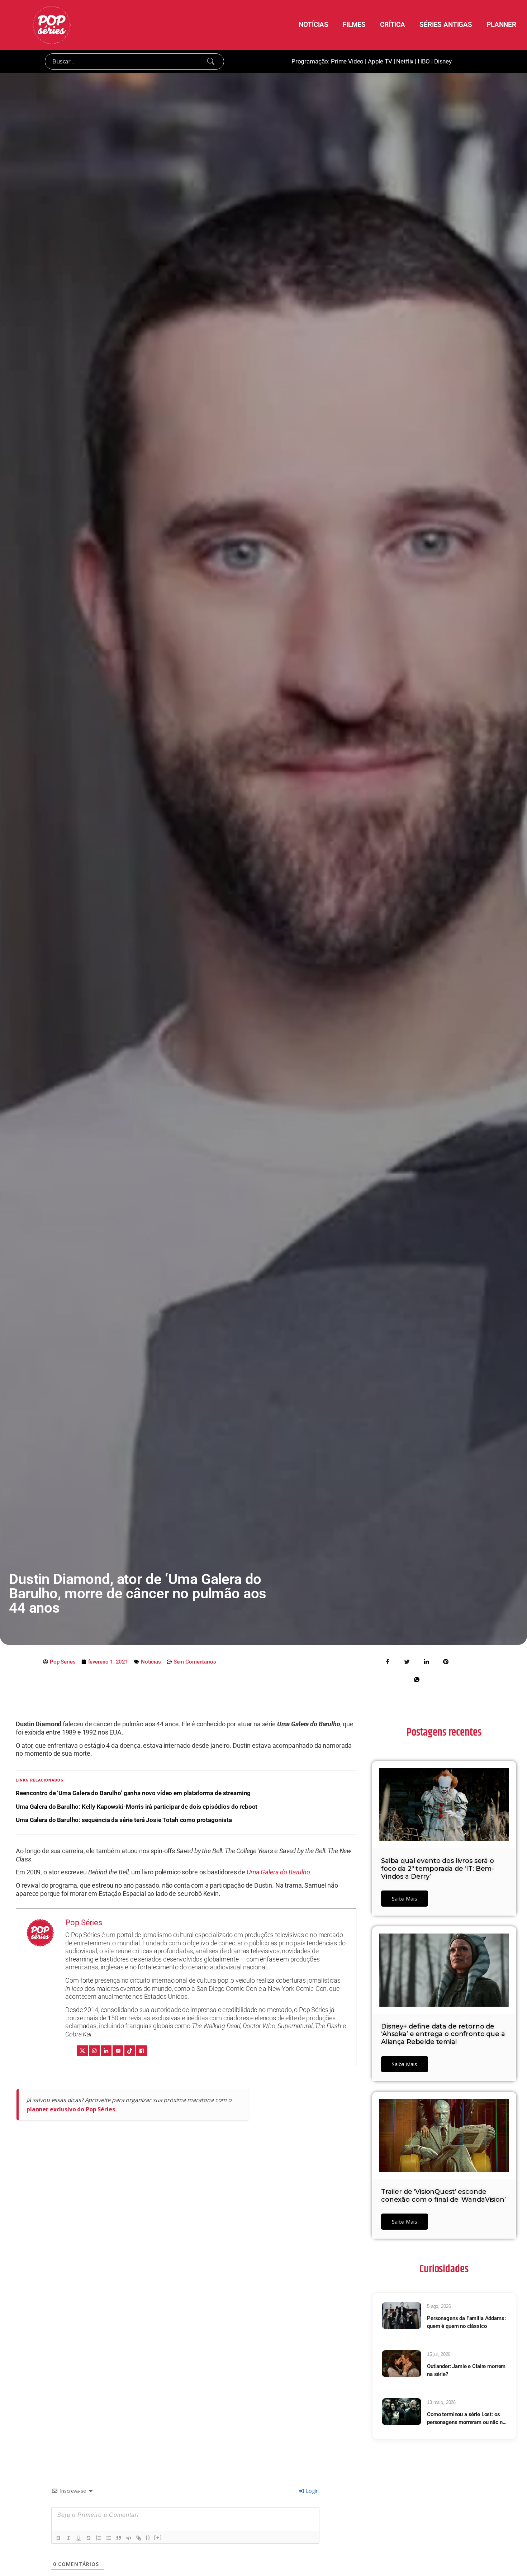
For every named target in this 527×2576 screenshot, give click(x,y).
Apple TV (380, 61)
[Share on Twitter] (407, 1661)
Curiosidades (444, 2269)
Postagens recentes (444, 1732)
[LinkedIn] (106, 2051)
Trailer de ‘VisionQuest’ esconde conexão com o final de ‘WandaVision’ (443, 2196)
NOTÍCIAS (314, 25)
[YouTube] (118, 2051)
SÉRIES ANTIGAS (446, 25)
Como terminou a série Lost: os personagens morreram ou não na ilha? (466, 2419)
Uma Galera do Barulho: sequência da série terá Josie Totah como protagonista (124, 1820)
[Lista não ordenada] (109, 2538)
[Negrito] (58, 2538)
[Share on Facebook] (388, 1661)
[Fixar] (89, 2538)
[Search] (211, 61)
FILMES (354, 25)
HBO (424, 61)
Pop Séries (84, 1923)
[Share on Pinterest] (446, 1661)
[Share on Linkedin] (426, 1661)
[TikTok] (130, 2051)
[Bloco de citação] (119, 2538)
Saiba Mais (405, 1898)
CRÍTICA (393, 25)
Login (311, 2491)
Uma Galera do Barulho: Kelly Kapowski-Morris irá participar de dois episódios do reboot (137, 1807)
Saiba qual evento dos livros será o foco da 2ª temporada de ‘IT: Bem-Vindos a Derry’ (438, 1868)
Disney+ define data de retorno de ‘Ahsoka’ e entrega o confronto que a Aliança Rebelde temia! (443, 2034)
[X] (82, 2051)
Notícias (151, 1662)
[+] (158, 2537)
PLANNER (501, 25)
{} (148, 2537)
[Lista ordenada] (99, 2538)
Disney (443, 61)
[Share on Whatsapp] (417, 1679)
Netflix (405, 61)
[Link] (139, 2538)
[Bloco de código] (129, 2538)
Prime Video (347, 61)
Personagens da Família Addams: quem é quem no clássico (466, 2322)
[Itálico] (68, 2538)
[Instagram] (94, 2051)
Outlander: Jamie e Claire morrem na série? (466, 2370)
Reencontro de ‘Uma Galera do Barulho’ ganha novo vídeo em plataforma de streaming (133, 1793)
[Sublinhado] (79, 2538)
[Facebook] (142, 2051)
